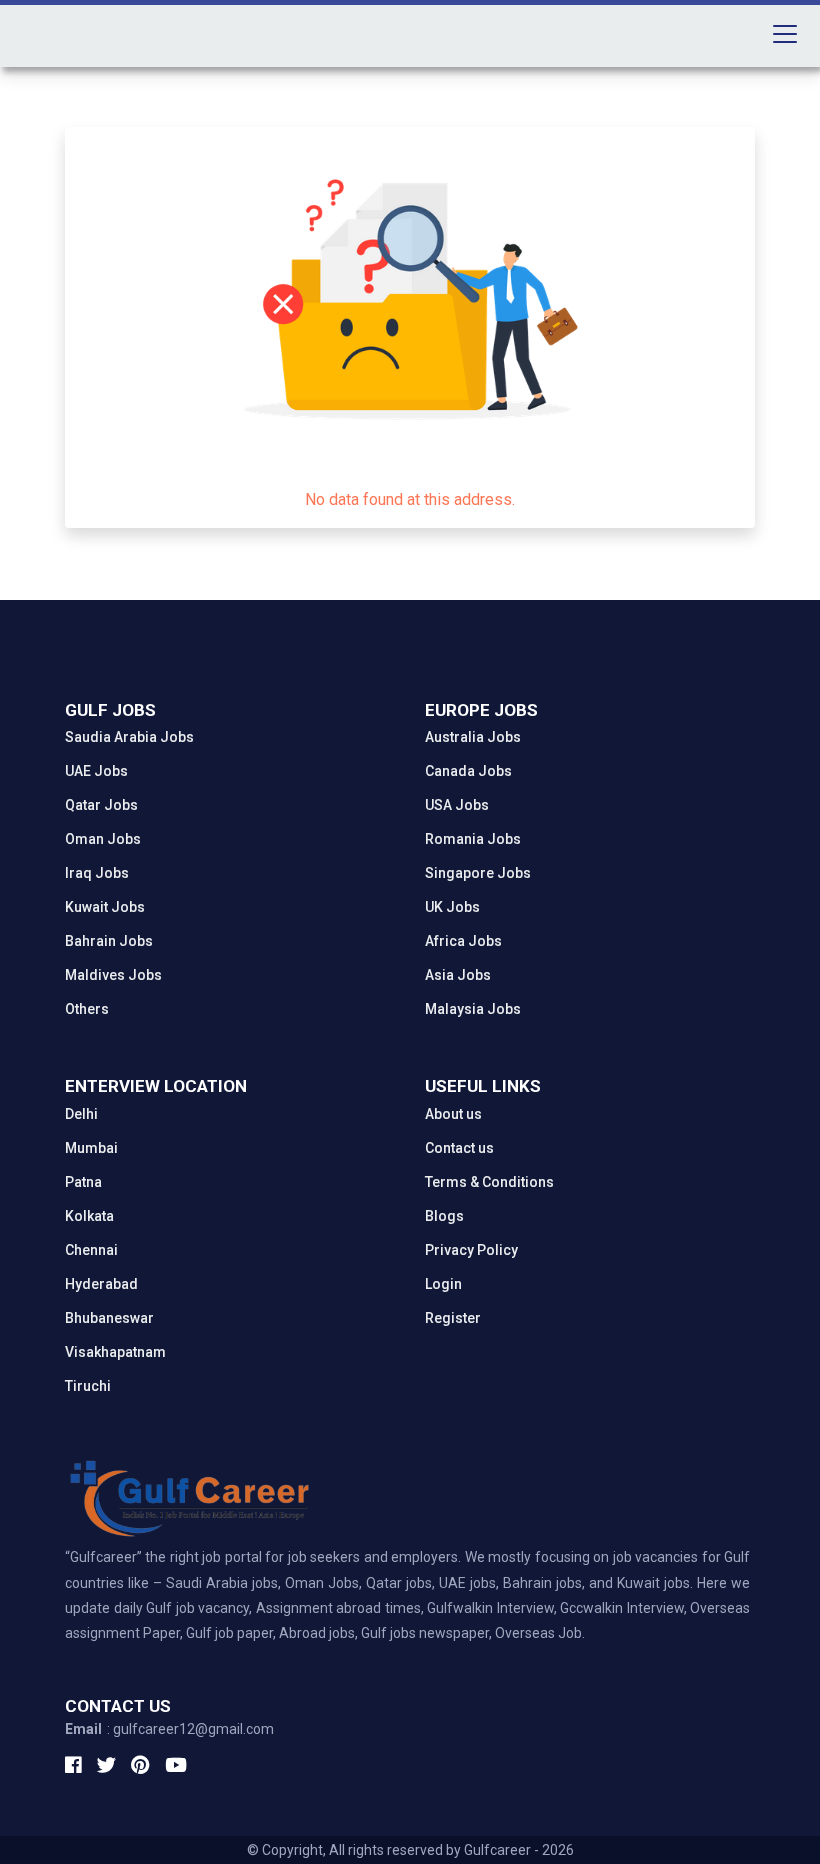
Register (453, 1318)
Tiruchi (88, 1386)
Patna (83, 1182)
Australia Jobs (473, 737)
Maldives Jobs (113, 975)
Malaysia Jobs (473, 1009)
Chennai (91, 1250)
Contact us (459, 1148)
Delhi (81, 1114)
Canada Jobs (468, 771)
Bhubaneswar (109, 1318)
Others (87, 1009)
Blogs (444, 1216)
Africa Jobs (463, 941)
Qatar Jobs (101, 805)
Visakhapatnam (115, 1352)
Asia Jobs (458, 975)
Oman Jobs (103, 839)
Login (443, 1284)
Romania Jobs (473, 839)
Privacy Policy (471, 1250)
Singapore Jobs (478, 873)
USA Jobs (457, 805)
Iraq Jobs (97, 873)
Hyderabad (101, 1284)
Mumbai (91, 1148)
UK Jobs (452, 907)
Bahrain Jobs (109, 941)
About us (453, 1114)
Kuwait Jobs (105, 907)
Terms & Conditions (489, 1182)
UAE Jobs (96, 771)
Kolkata (89, 1216)
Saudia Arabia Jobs (129, 737)
